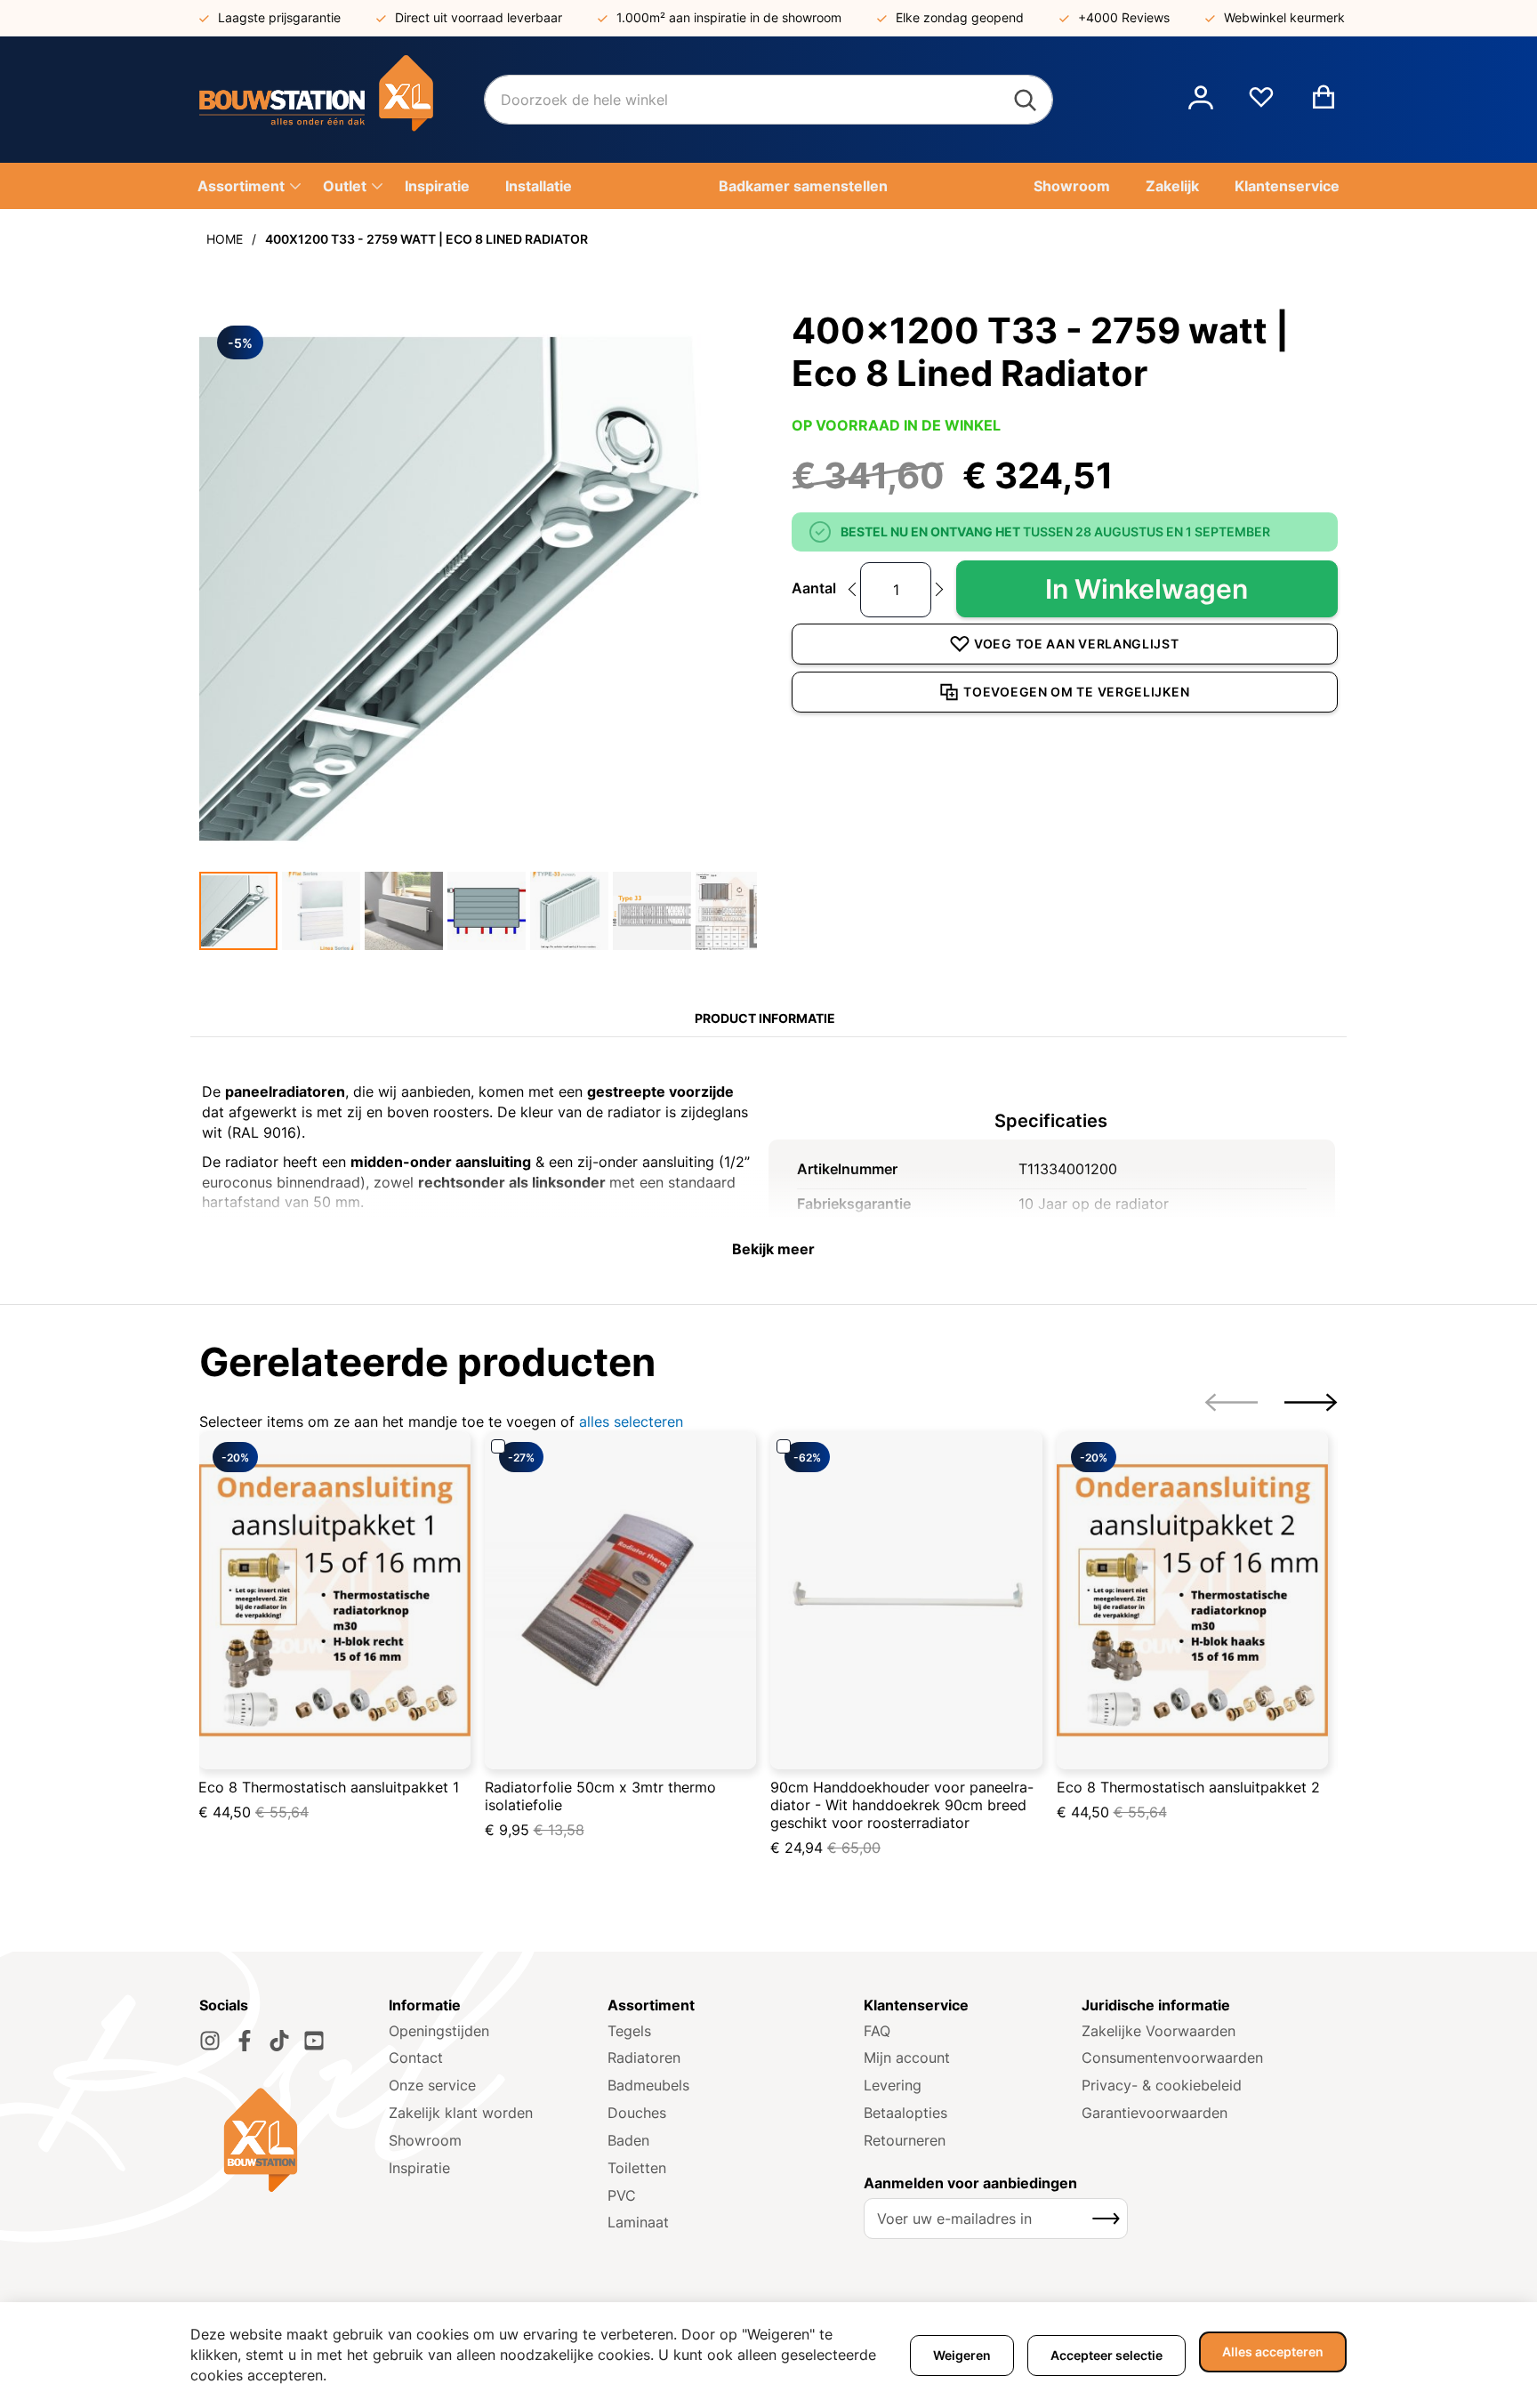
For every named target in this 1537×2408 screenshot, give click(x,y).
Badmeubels (648, 2085)
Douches (637, 2113)
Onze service (432, 2085)
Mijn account (907, 2058)
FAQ (877, 2031)
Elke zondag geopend (960, 17)
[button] (1201, 100)
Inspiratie (419, 2168)
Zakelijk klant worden (461, 2113)
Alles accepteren (1273, 2352)
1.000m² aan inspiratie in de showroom (729, 17)
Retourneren (905, 2140)
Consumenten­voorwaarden (1172, 2058)
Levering (893, 2085)
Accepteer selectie (1106, 2355)
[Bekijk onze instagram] (210, 2041)
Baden (628, 2140)
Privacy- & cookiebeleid (1162, 2085)
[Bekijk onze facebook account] (245, 2041)
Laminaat (638, 2222)
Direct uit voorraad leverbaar (479, 17)
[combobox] (768, 100)
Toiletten (637, 2168)
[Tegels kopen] (342, 100)
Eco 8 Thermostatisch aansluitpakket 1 (329, 1787)
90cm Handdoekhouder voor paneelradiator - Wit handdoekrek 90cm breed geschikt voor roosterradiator (902, 1805)
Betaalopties (905, 2113)
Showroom (425, 2140)
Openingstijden (439, 2031)
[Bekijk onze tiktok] (279, 2041)
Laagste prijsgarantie (279, 17)
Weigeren (962, 2355)
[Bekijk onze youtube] (314, 2041)
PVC (622, 2195)
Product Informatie (765, 1018)
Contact (416, 2058)
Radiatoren (644, 2058)
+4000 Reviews (1124, 17)
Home (225, 239)
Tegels (629, 2031)
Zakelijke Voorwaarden (1159, 2031)
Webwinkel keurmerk (1284, 17)
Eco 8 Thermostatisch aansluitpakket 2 (1188, 1787)
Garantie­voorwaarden (1155, 2113)
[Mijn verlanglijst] (1261, 104)
